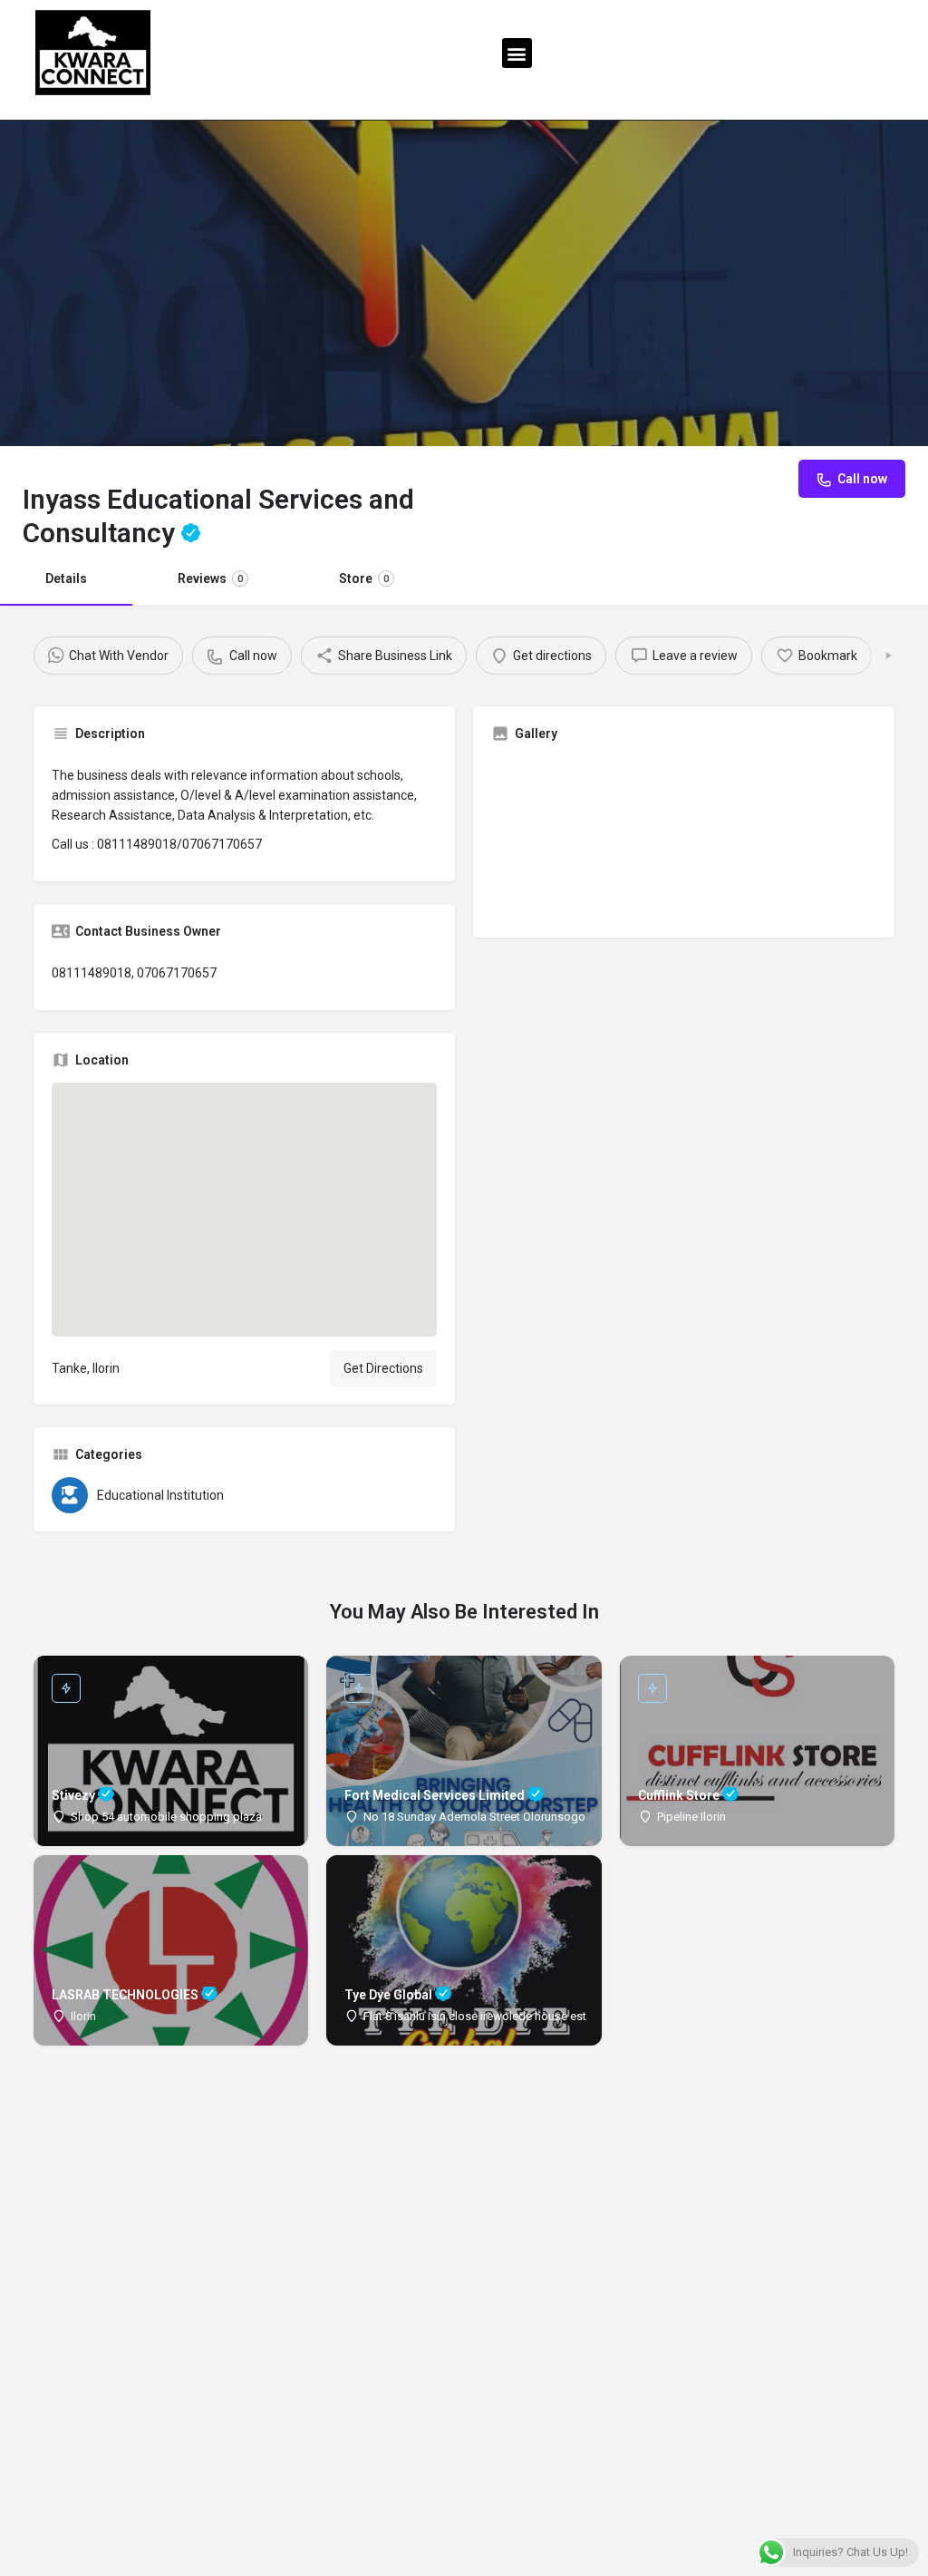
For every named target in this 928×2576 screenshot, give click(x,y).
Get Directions (383, 1368)
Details (66, 578)
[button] (517, 53)
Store (364, 578)
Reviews (210, 578)
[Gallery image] (585, 838)
